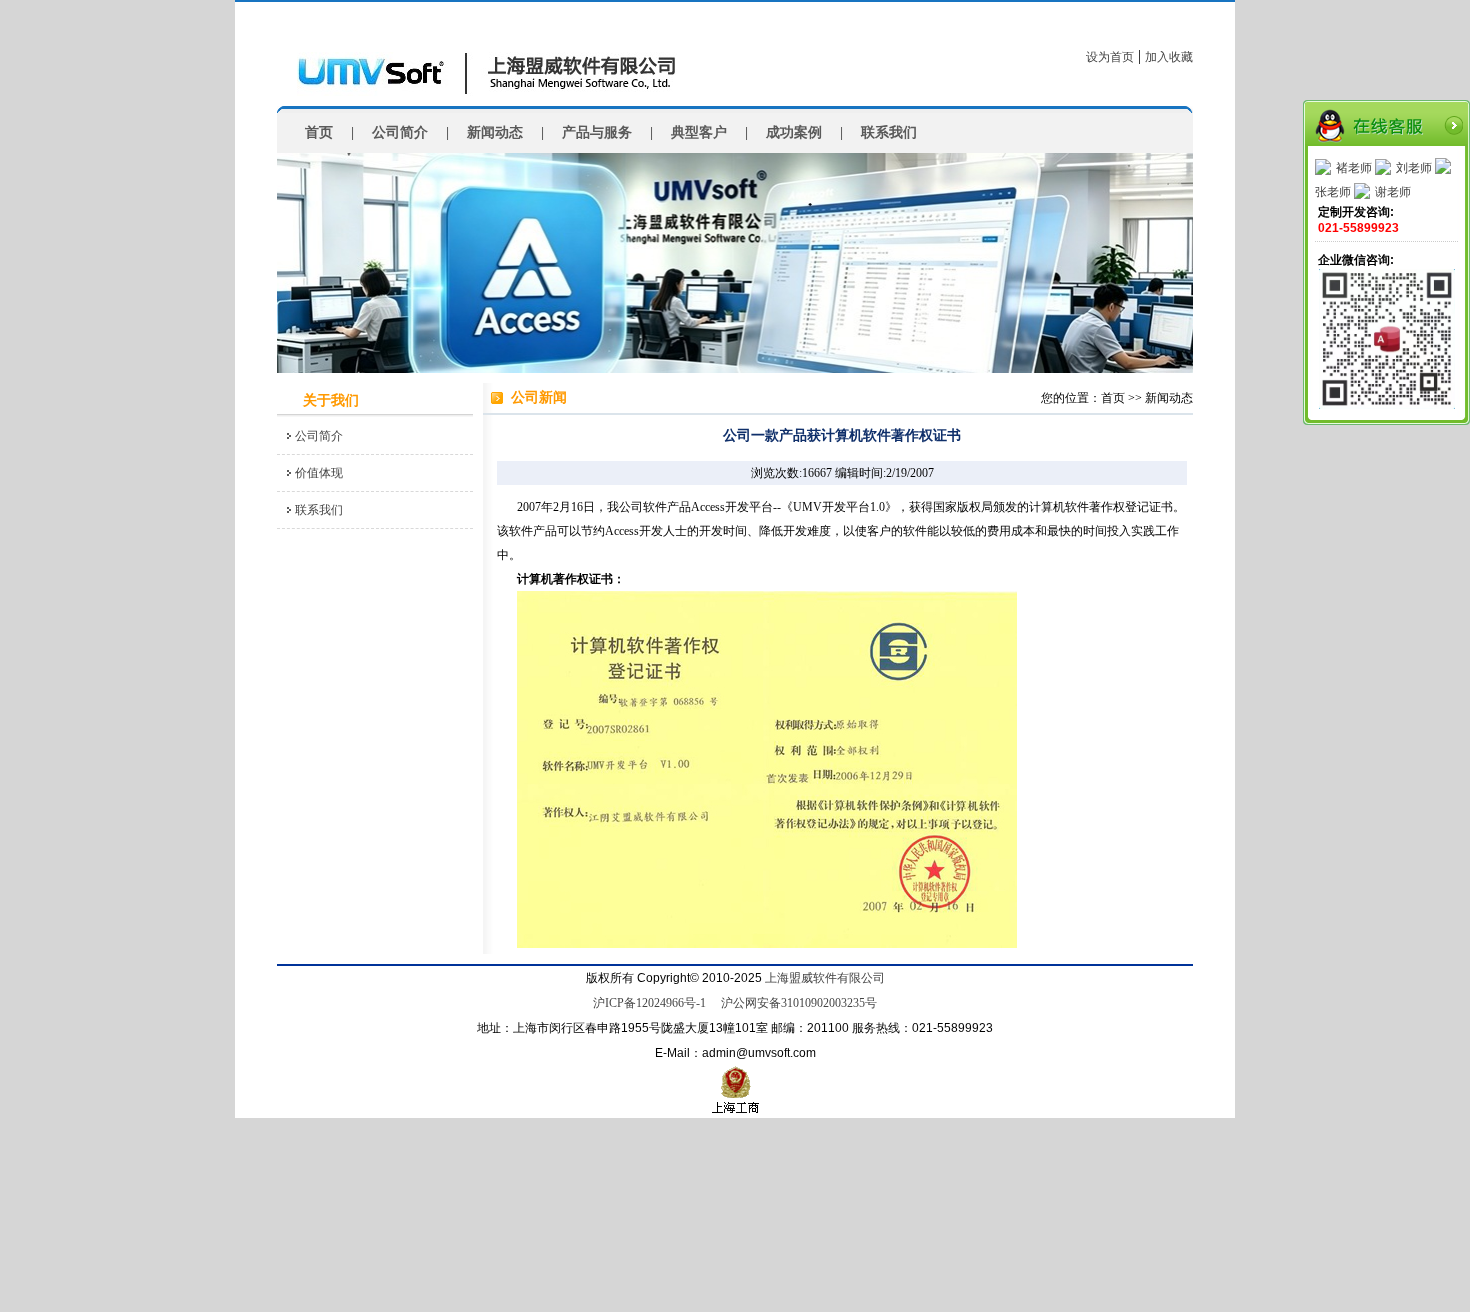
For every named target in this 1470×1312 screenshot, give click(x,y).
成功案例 (794, 132)
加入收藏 (1169, 57)
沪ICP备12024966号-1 (649, 1003)
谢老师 (1393, 192)
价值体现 (319, 473)
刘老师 (1414, 168)
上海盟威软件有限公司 (825, 978)
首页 (319, 132)
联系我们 (889, 132)
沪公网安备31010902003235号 (799, 1003)
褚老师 (1354, 168)
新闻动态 (495, 132)
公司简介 (400, 132)
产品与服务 (597, 132)
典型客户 (699, 132)
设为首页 (1110, 57)
